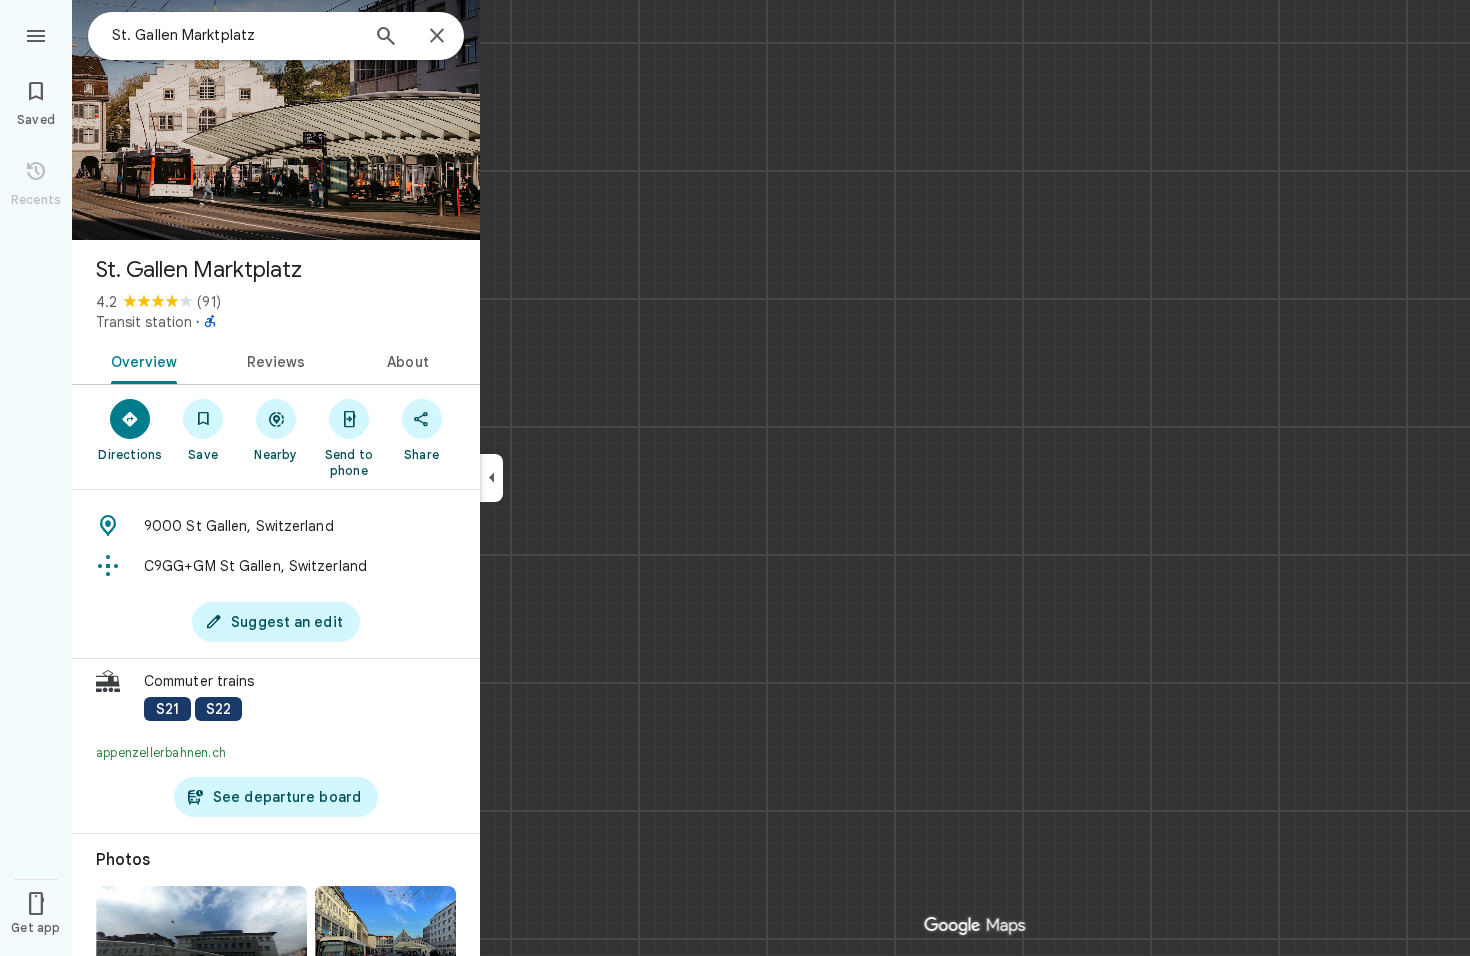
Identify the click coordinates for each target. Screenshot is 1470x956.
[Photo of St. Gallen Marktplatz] (276, 120)
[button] (276, 697)
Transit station (144, 322)
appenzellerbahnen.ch (161, 752)
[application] (735, 478)
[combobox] (235, 35)
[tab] (140, 360)
